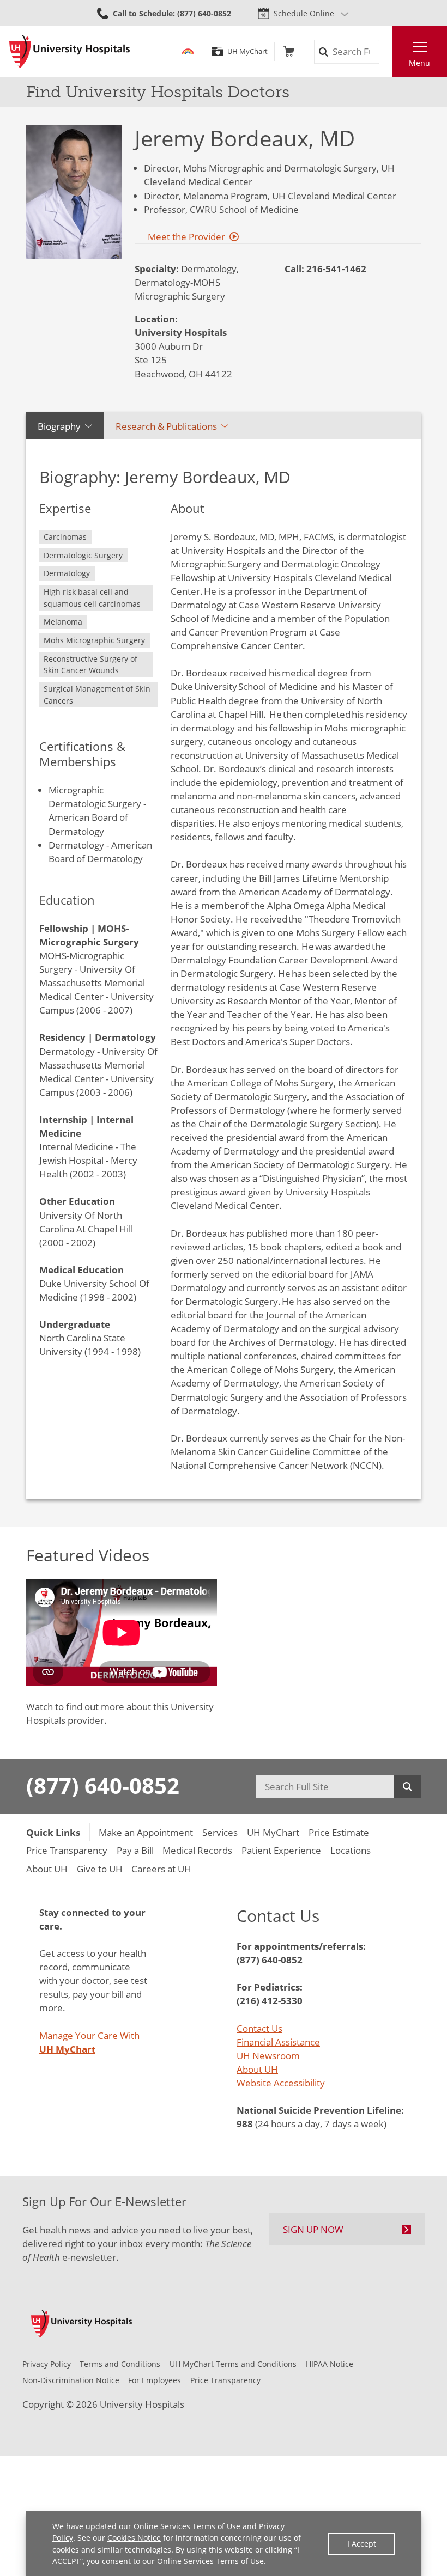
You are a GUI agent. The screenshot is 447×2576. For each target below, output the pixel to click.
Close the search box (386, 52)
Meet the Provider (186, 237)
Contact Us (259, 2028)
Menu (419, 63)
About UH (257, 2069)
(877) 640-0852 (103, 1786)
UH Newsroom (268, 2056)
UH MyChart (247, 51)
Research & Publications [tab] (166, 426)
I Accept (362, 2544)
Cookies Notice (134, 2538)
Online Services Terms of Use (187, 2526)
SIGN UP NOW (313, 2229)
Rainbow (188, 51)
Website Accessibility (281, 2083)
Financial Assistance (278, 2042)
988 (245, 2124)
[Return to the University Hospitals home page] (70, 52)
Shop (289, 51)
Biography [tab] (59, 426)
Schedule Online (304, 13)
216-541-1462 (336, 269)
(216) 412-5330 (270, 2001)
